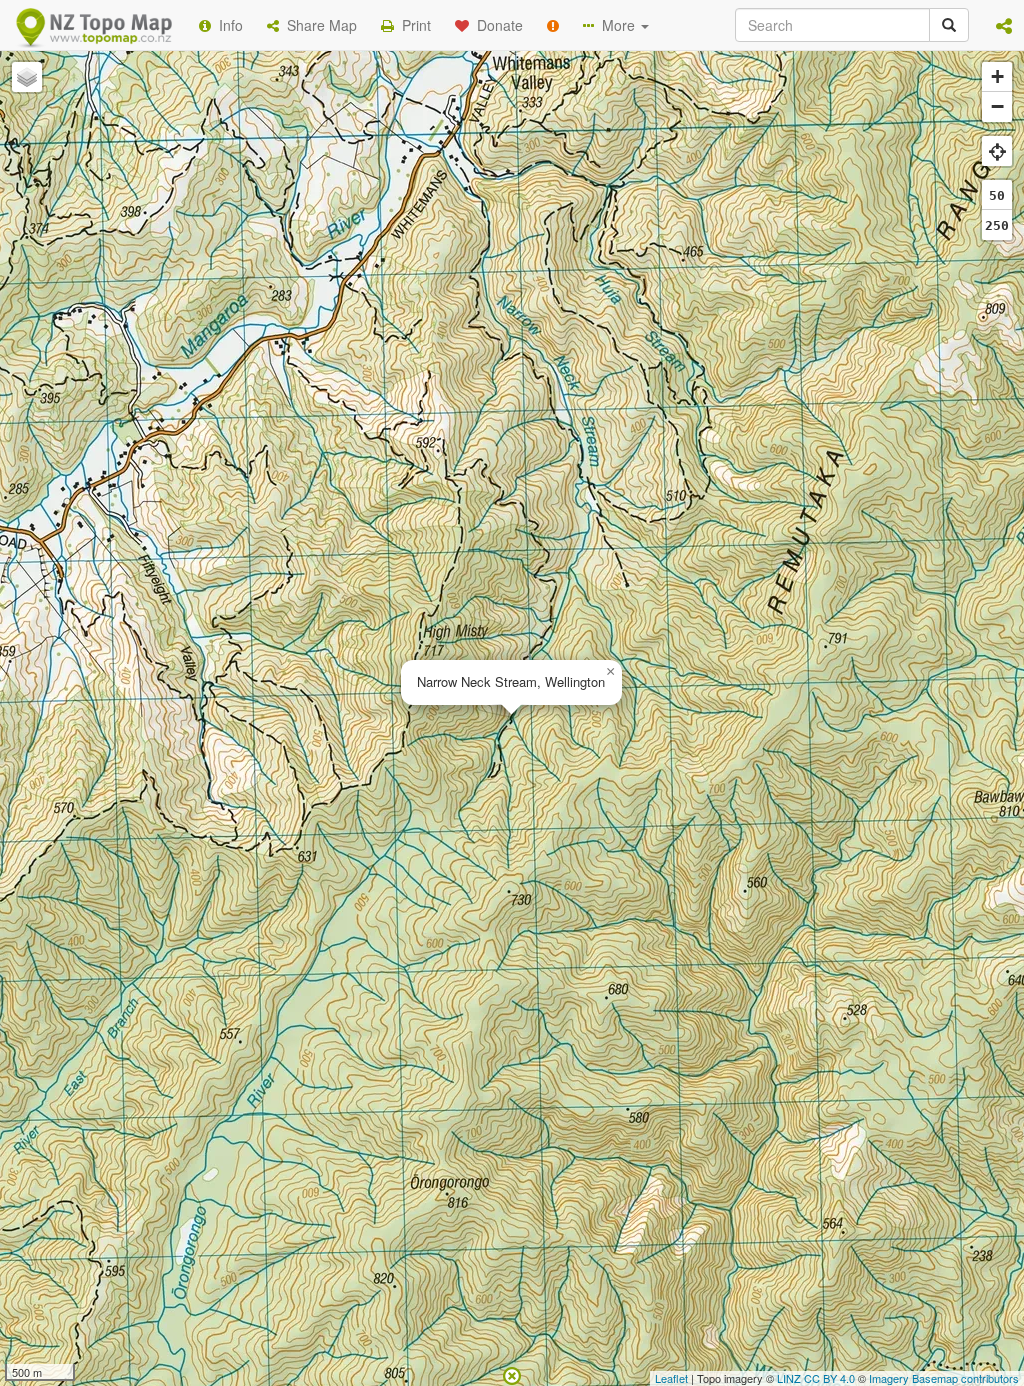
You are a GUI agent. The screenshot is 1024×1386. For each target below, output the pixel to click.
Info (227, 25)
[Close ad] (512, 1374)
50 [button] (997, 195)
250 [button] (997, 225)
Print (412, 25)
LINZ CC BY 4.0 (816, 1378)
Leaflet (671, 1378)
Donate (496, 25)
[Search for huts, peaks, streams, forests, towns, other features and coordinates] (949, 25)
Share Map (318, 25)
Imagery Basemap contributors (944, 1378)
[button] (1004, 25)
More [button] (616, 25)
